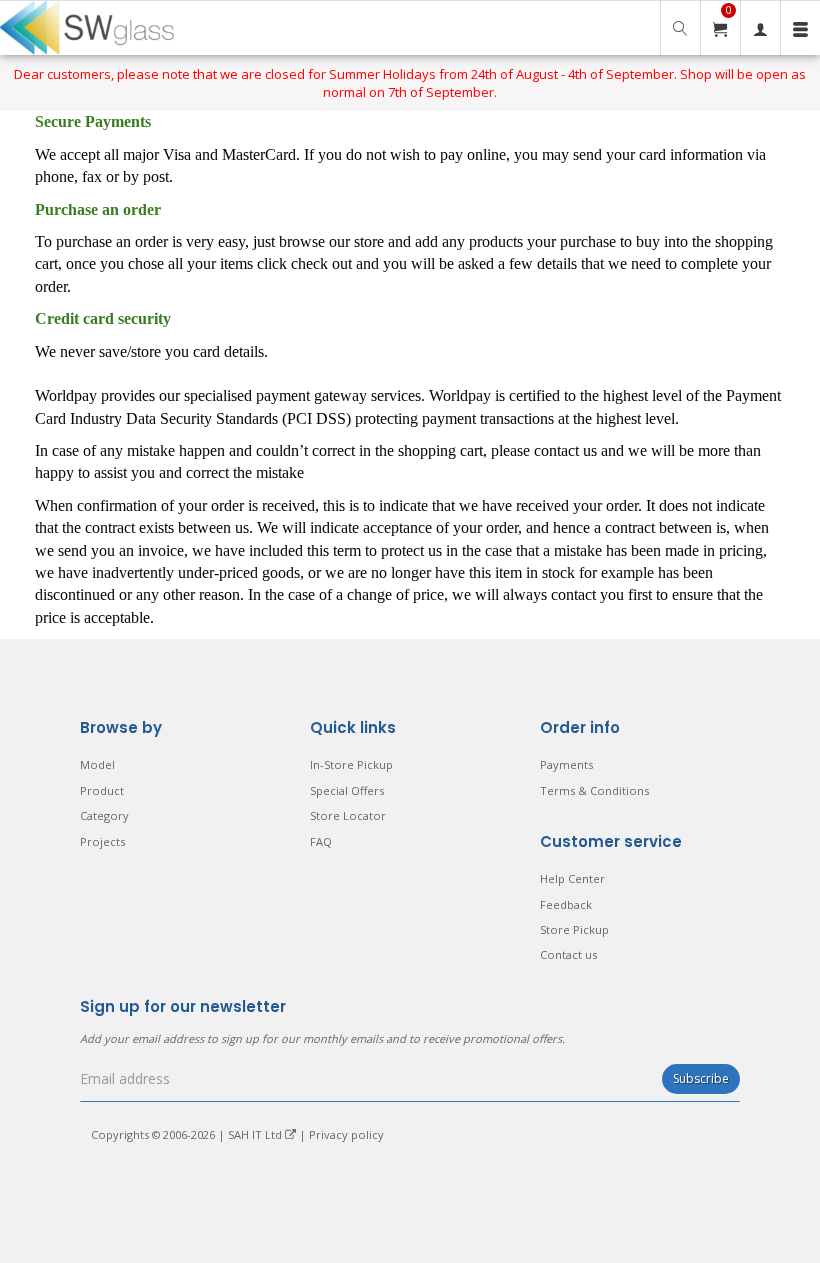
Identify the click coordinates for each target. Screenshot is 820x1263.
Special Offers (347, 790)
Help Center (572, 878)
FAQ (321, 841)
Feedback (566, 904)
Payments (566, 764)
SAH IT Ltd (256, 1134)
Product (102, 790)
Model (97, 764)
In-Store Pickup (351, 764)
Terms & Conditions (594, 790)
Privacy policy (346, 1134)
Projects (102, 841)
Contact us (568, 954)
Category (104, 815)
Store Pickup (574, 929)
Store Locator (348, 815)
